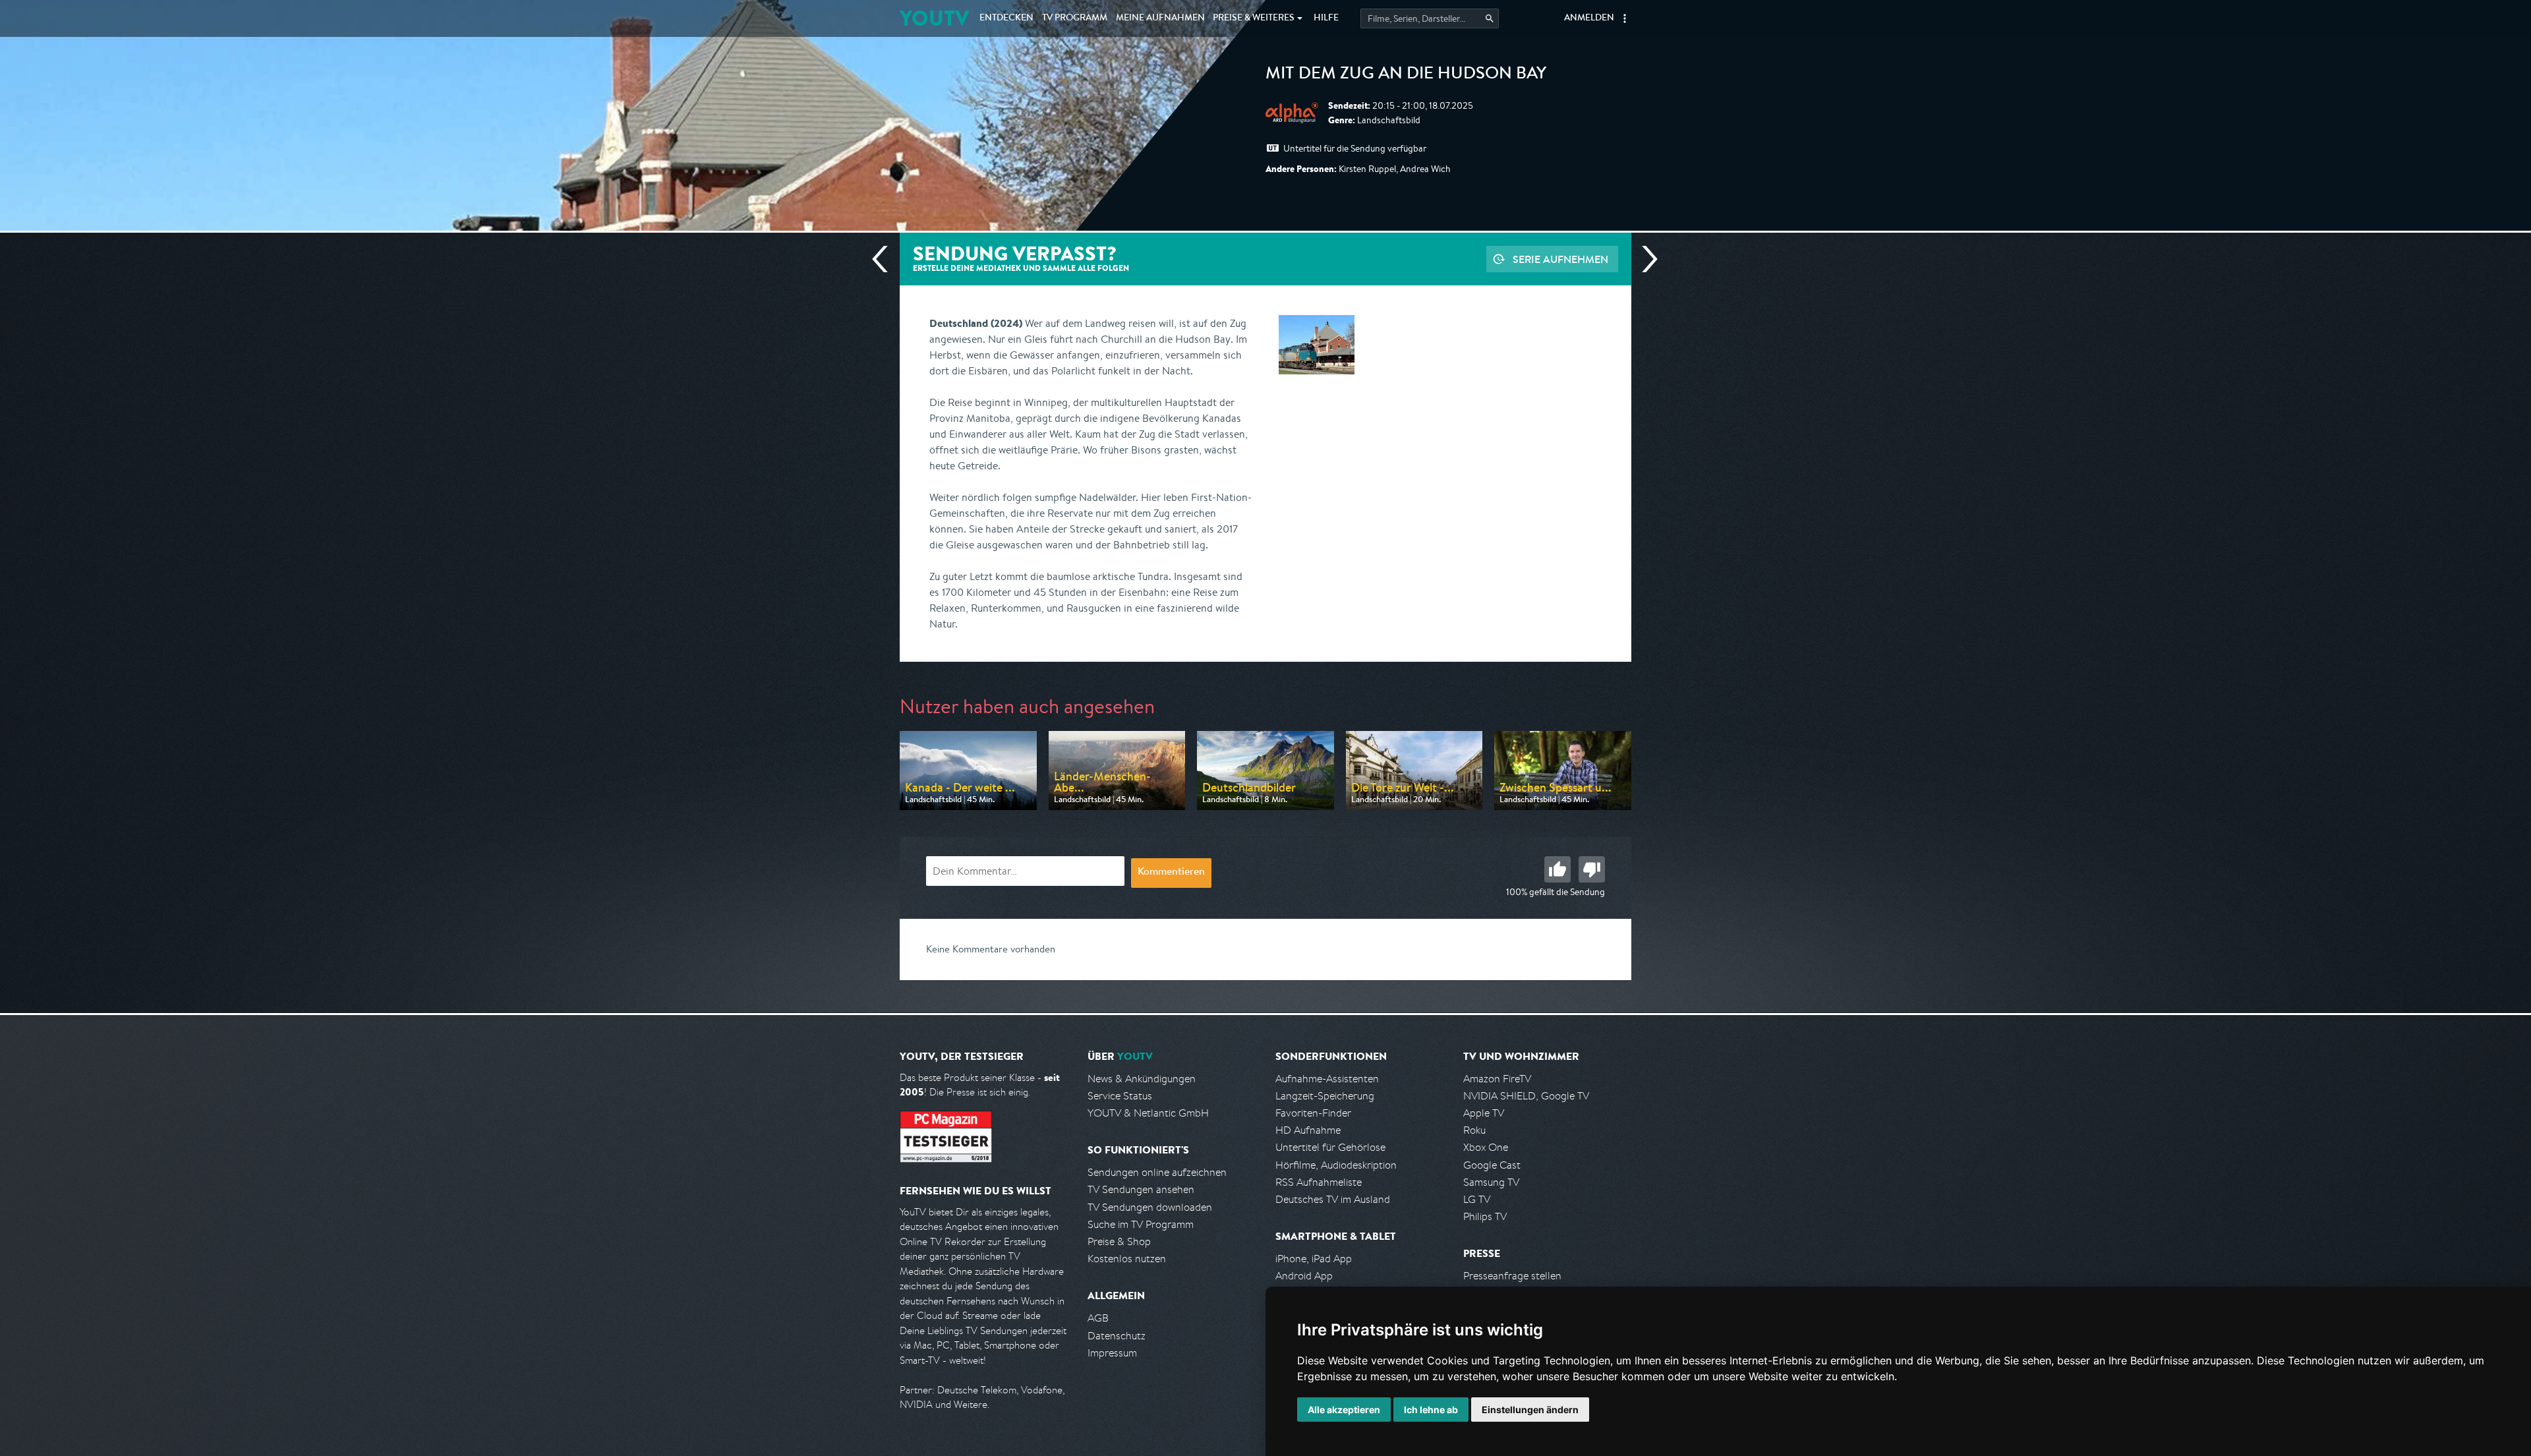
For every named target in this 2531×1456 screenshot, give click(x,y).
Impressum (1112, 1353)
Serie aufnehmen (1560, 259)
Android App (1304, 1276)
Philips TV (1485, 1216)
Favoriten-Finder (1313, 1113)
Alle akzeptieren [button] (1344, 1410)
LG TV (1477, 1199)
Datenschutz (1117, 1336)
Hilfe (1326, 18)
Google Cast (1492, 1165)
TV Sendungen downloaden (1150, 1207)
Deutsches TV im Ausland (1333, 1199)
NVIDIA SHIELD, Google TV (1526, 1096)
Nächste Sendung (1644, 259)
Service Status (1120, 1096)
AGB (1098, 1318)
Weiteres (1254, 18)
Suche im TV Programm (1141, 1224)
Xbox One (1486, 1147)
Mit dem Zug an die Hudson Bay (1406, 75)
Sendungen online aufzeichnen (1157, 1172)
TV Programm (1075, 18)
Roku (1474, 1130)
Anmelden (1589, 18)
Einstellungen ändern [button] (1530, 1410)
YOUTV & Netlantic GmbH (1148, 1113)
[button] (1625, 18)
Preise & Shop (1119, 1241)
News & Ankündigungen (1142, 1079)
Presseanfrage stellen (1512, 1276)
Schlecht (1592, 869)
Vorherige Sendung (885, 259)
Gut (1557, 869)
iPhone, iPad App (1314, 1259)
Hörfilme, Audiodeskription (1336, 1165)
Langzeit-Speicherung (1325, 1096)
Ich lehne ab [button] (1431, 1410)
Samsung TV (1491, 1182)
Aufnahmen (1160, 18)
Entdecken (1006, 18)
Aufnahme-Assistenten (1327, 1079)
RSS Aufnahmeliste (1319, 1182)
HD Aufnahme (1308, 1130)
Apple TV (1484, 1113)
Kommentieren (1171, 873)
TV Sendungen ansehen (1141, 1189)
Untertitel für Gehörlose (1330, 1147)
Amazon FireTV (1497, 1079)
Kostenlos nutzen (1127, 1259)
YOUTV (934, 18)
